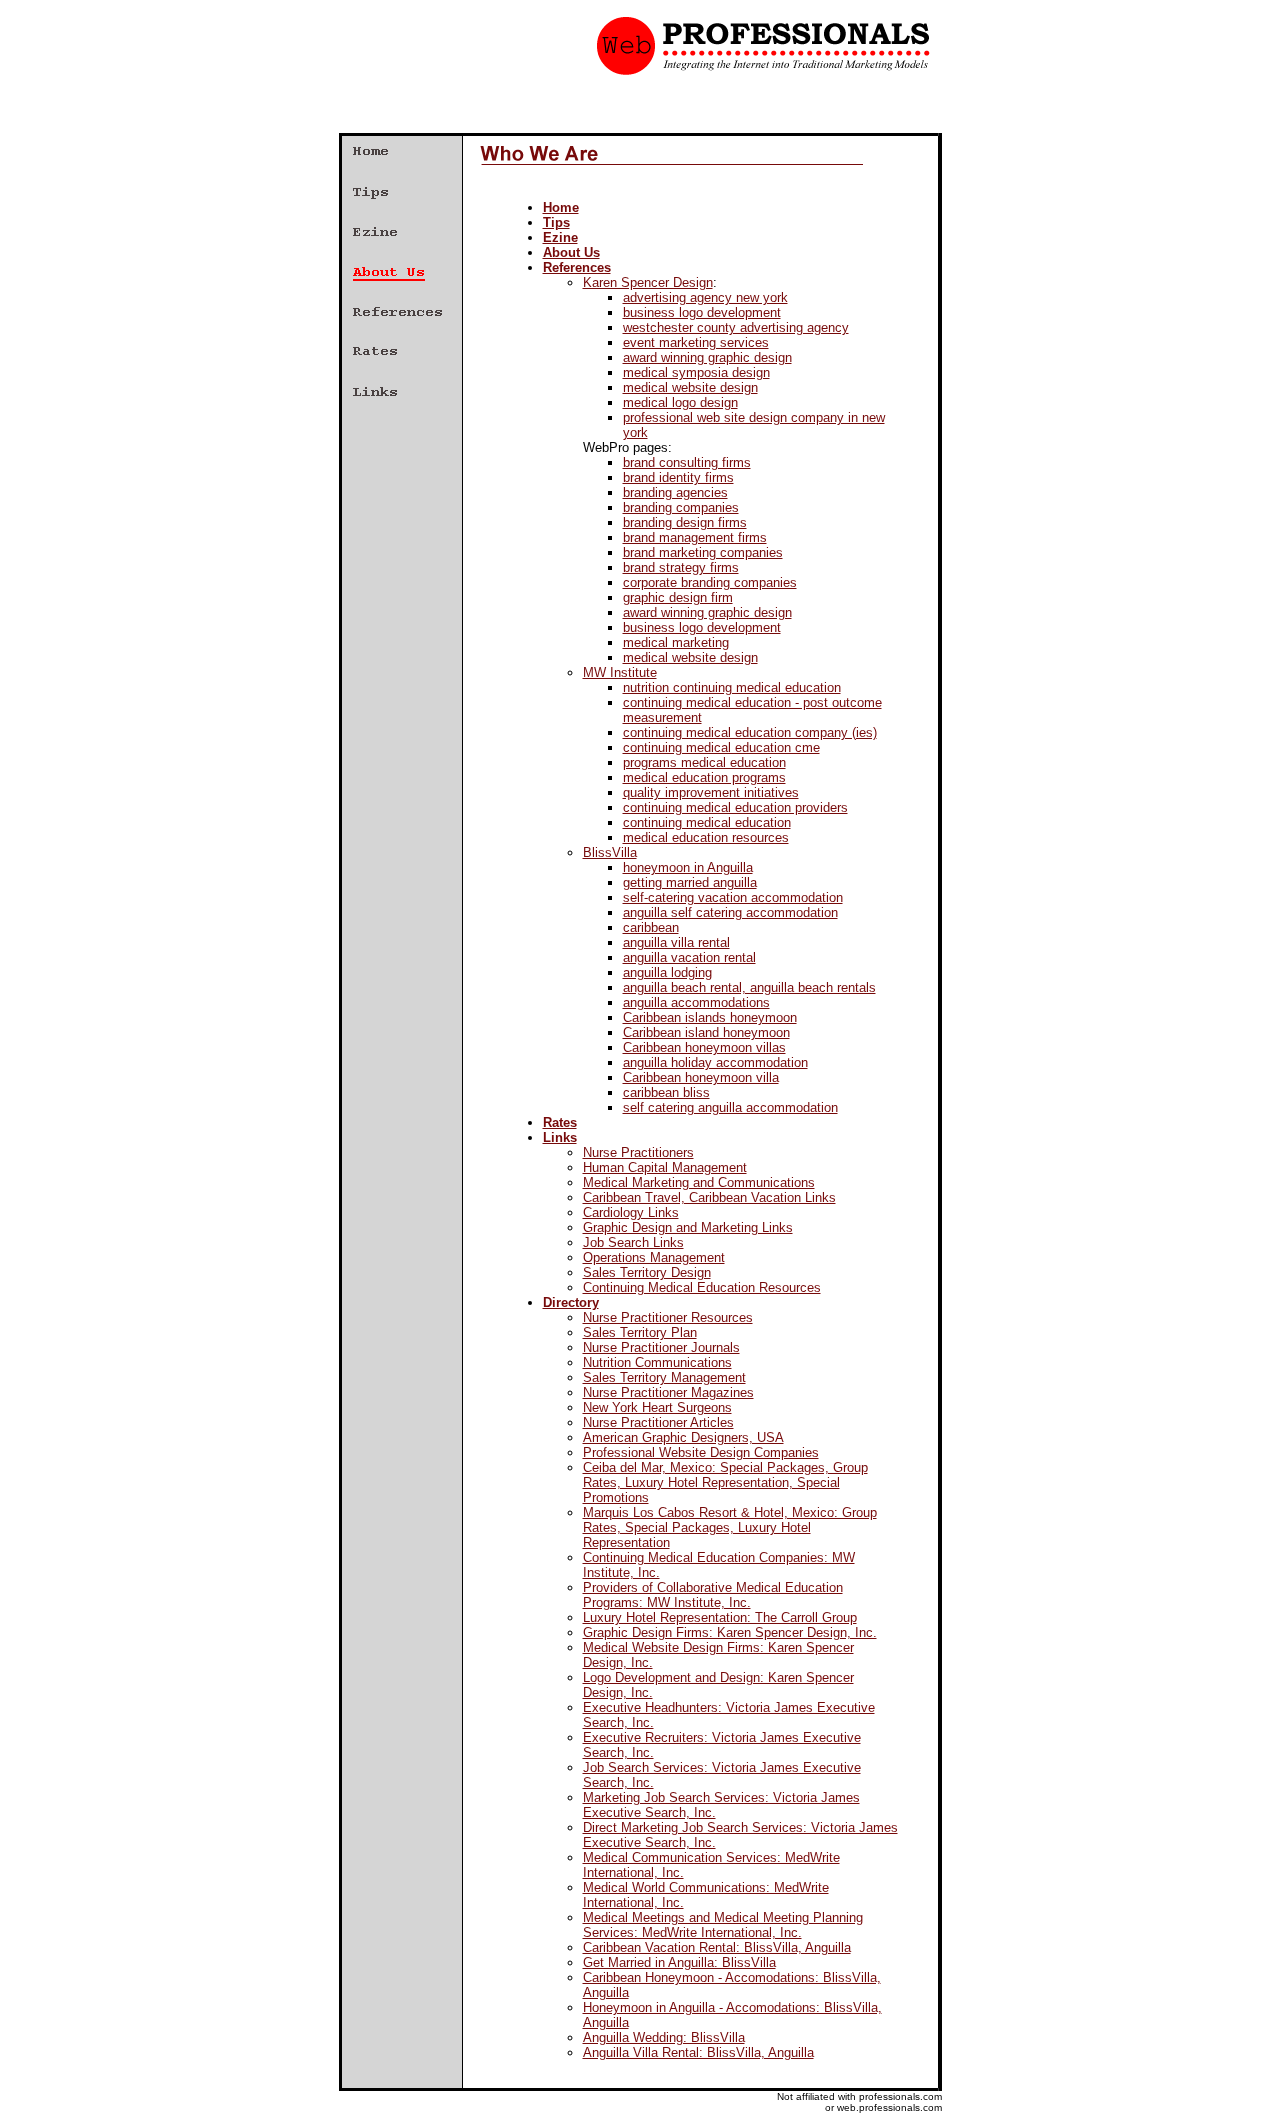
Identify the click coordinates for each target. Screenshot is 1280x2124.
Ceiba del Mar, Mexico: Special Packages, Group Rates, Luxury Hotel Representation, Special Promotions (725, 1482)
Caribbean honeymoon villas (704, 1047)
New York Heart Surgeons (657, 1407)
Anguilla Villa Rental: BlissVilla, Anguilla (698, 2052)
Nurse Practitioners (638, 1152)
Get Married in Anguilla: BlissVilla (679, 1962)
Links (560, 1137)
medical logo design (680, 402)
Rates (560, 1122)
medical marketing (676, 642)
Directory (571, 1302)
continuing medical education (707, 822)
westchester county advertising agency (736, 327)
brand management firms (695, 537)
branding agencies (675, 492)
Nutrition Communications (657, 1362)
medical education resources (706, 837)
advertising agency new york (705, 297)
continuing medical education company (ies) (750, 732)
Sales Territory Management (664, 1377)
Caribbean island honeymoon (706, 1032)
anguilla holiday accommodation (715, 1062)
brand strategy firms (681, 567)
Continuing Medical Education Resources (702, 1287)
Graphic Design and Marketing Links (688, 1227)
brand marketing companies (703, 552)
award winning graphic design (707, 357)
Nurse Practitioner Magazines (668, 1392)
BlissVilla (610, 852)
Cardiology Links (631, 1212)
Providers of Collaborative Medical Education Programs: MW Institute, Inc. (713, 1595)
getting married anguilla (690, 882)
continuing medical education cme (721, 747)
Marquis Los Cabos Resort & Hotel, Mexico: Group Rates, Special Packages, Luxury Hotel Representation (730, 1527)
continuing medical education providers (735, 807)
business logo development (702, 312)
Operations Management (654, 1257)
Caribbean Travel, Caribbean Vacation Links (709, 1197)
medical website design (690, 387)
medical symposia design (696, 372)
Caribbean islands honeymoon (710, 1017)
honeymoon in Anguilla (688, 867)
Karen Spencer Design (648, 282)
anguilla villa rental (676, 942)
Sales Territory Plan (640, 1332)
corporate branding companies (710, 582)
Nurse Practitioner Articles (658, 1422)
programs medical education (704, 762)
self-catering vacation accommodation (733, 897)
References (577, 267)
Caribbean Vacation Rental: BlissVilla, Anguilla (717, 1947)
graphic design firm (678, 597)
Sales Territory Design (647, 1272)
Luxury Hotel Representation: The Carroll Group (720, 1617)
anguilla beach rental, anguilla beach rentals (749, 987)
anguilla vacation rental (689, 957)
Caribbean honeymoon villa (701, 1077)
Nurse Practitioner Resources (668, 1317)
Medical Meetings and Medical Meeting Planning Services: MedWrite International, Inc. (723, 1925)
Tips (556, 222)
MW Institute (620, 672)
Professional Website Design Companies (701, 1452)
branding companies (681, 507)
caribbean (651, 927)
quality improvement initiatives (711, 792)
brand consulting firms (687, 462)
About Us (571, 252)
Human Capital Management (665, 1167)
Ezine (560, 237)
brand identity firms (678, 477)
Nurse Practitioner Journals (661, 1347)
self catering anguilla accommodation (730, 1107)
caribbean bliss (666, 1092)
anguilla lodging (667, 972)
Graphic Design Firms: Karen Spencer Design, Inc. (730, 1632)
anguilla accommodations (696, 1002)
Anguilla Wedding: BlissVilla (664, 2037)
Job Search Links (633, 1242)
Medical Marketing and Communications (699, 1182)
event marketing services (696, 342)
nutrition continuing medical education (732, 687)
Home (561, 207)
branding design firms (685, 522)
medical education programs (704, 777)
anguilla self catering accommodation (730, 912)
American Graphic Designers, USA (683, 1437)
